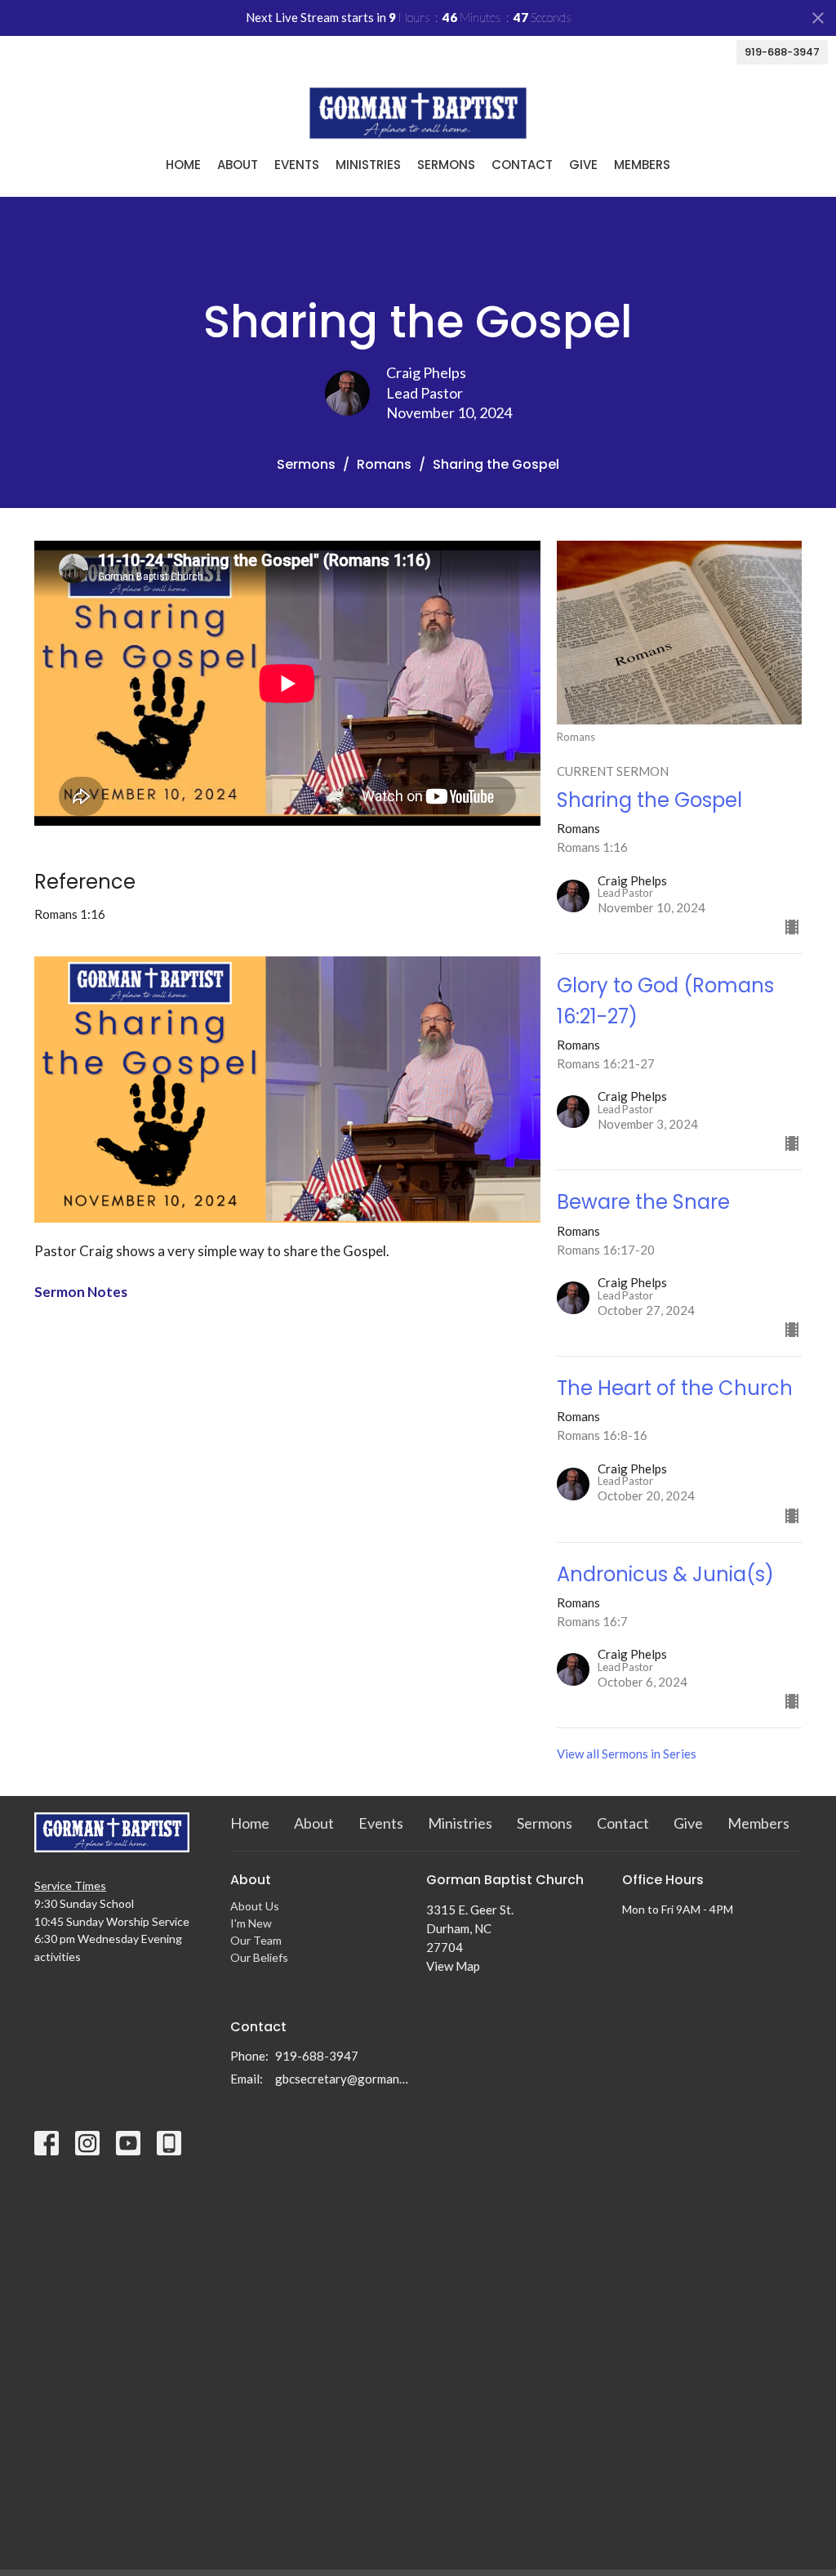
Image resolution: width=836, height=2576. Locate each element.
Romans (384, 464)
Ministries (368, 165)
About (238, 165)
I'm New (251, 1923)
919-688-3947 (782, 52)
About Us (255, 1906)
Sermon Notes (81, 1292)
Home (183, 165)
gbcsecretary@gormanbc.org (342, 2079)
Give (583, 165)
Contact (522, 165)
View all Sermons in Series (627, 1754)
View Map (453, 1966)
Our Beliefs (259, 1957)
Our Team (256, 1940)
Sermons (446, 165)
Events (297, 165)
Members (642, 165)
